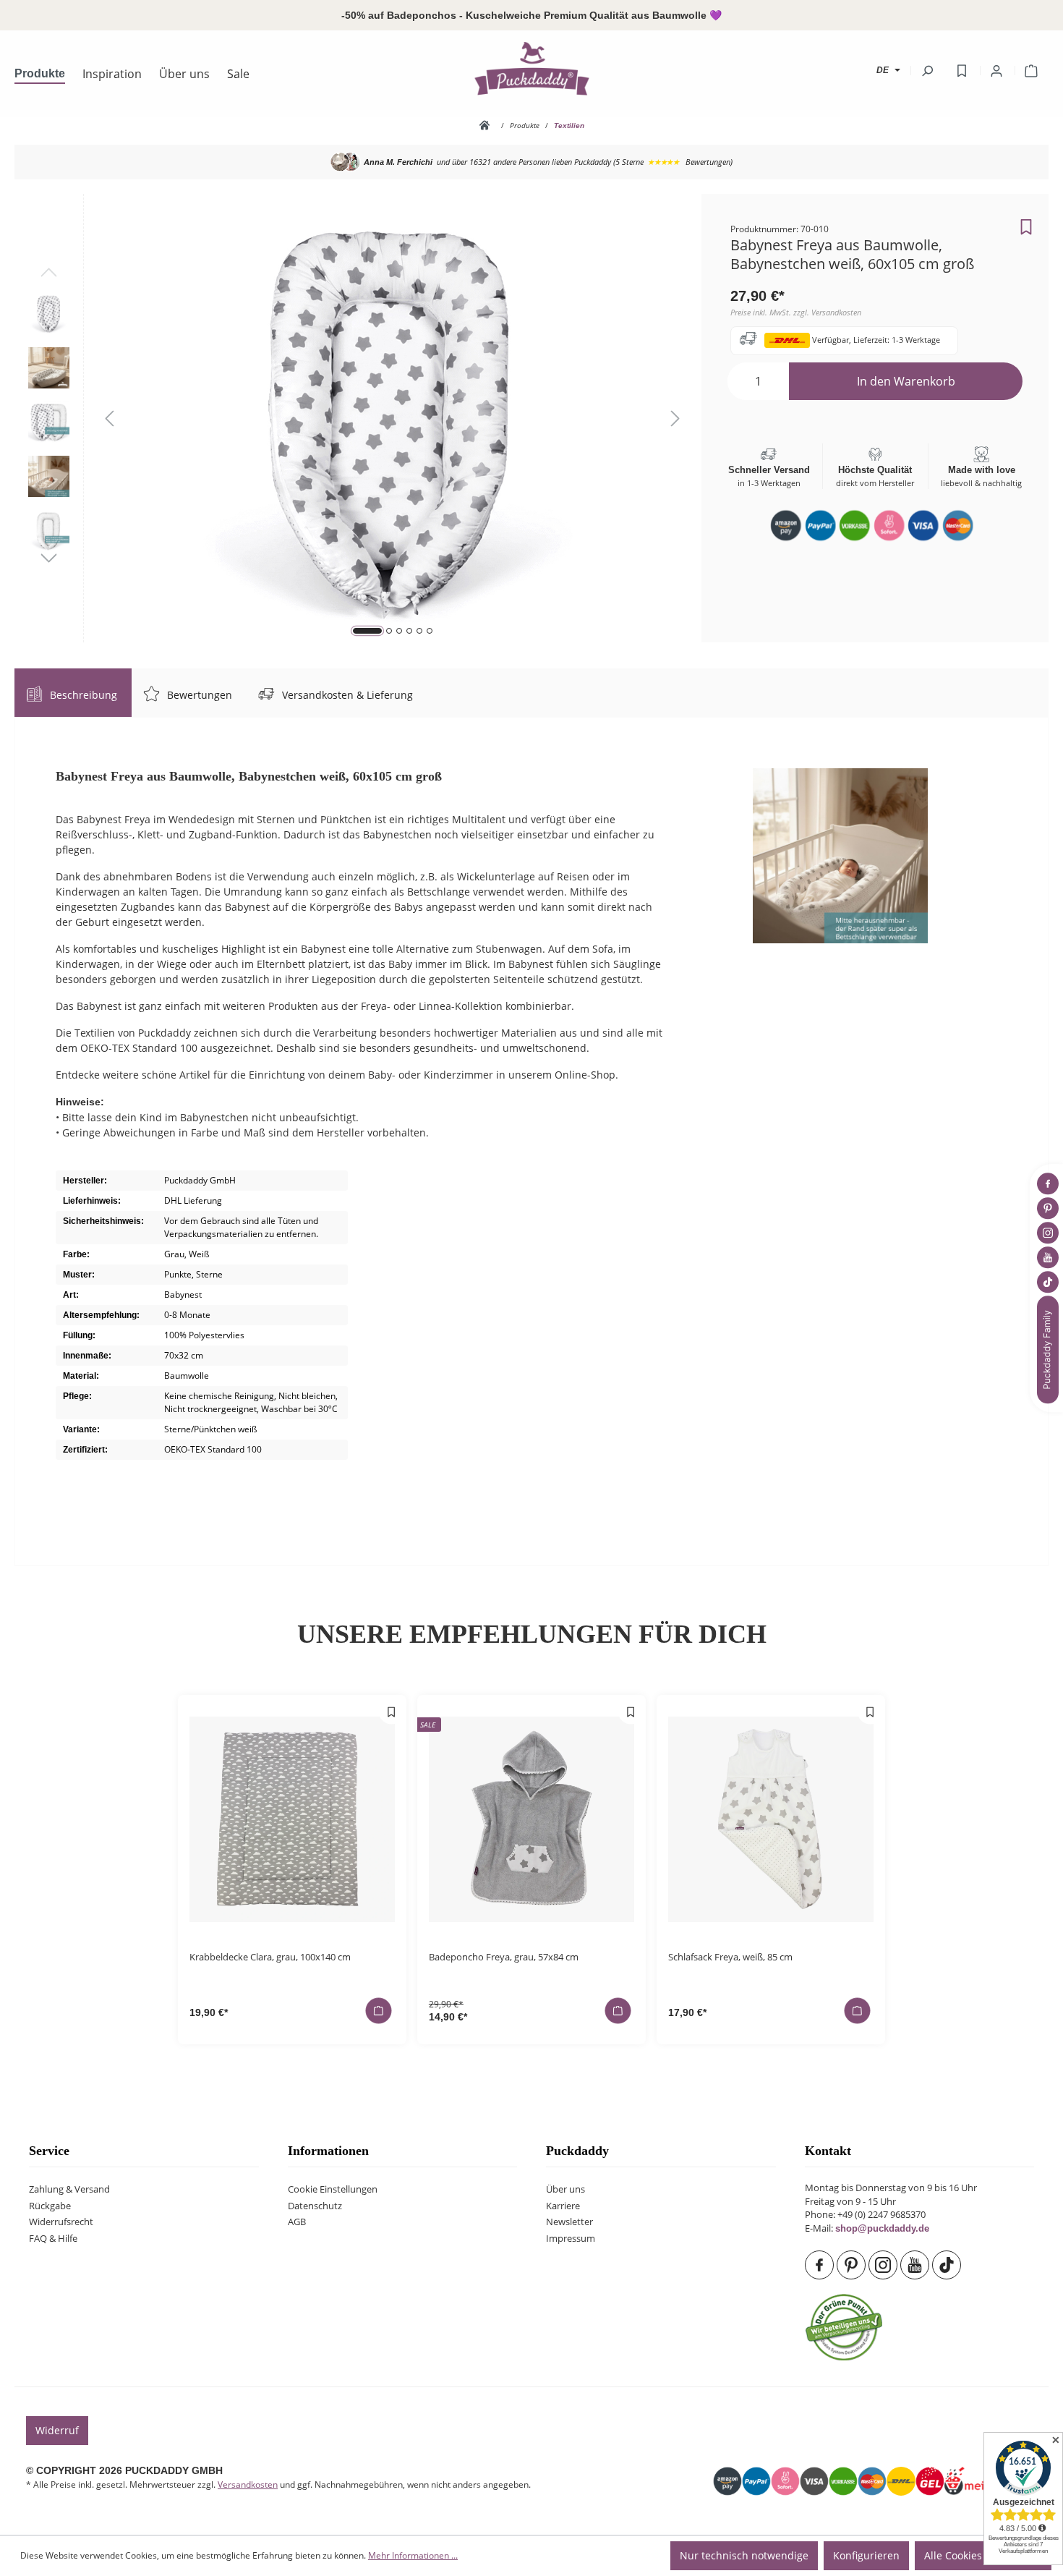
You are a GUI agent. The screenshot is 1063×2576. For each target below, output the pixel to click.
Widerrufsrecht (61, 2222)
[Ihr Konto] (996, 71)
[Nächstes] (675, 418)
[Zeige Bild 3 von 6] (399, 631)
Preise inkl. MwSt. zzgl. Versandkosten (796, 312)
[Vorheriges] (109, 418)
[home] (487, 125)
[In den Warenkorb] (378, 2010)
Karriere (563, 2206)
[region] (358, 418)
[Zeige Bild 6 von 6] (430, 631)
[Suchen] (927, 71)
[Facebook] (821, 2265)
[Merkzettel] (962, 71)
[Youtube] (916, 2265)
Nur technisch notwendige (744, 2555)
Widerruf (57, 2430)
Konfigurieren (866, 2555)
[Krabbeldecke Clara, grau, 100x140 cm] (292, 1819)
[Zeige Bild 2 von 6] (389, 631)
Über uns (565, 2189)
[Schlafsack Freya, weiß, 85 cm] (771, 1819)
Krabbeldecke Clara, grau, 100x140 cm (270, 1957)
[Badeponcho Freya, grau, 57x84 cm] (531, 1819)
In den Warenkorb (906, 381)
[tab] (73, 693)
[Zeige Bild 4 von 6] (409, 631)
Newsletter (569, 2222)
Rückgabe (50, 2206)
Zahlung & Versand (69, 2189)
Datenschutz (315, 2206)
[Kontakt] (1049, 1349)
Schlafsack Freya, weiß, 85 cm (730, 1957)
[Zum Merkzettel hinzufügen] (1026, 223)
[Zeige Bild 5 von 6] (419, 631)
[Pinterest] (853, 2265)
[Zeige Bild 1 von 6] (367, 631)
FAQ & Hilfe (53, 2239)
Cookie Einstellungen (333, 2189)
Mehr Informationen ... (413, 2555)
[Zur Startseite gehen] (531, 68)
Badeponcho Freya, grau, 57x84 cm (504, 1957)
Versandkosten (248, 2484)
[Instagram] (884, 2265)
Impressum (571, 2239)
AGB (297, 2222)
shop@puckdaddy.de (882, 2229)
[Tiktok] (948, 2265)
